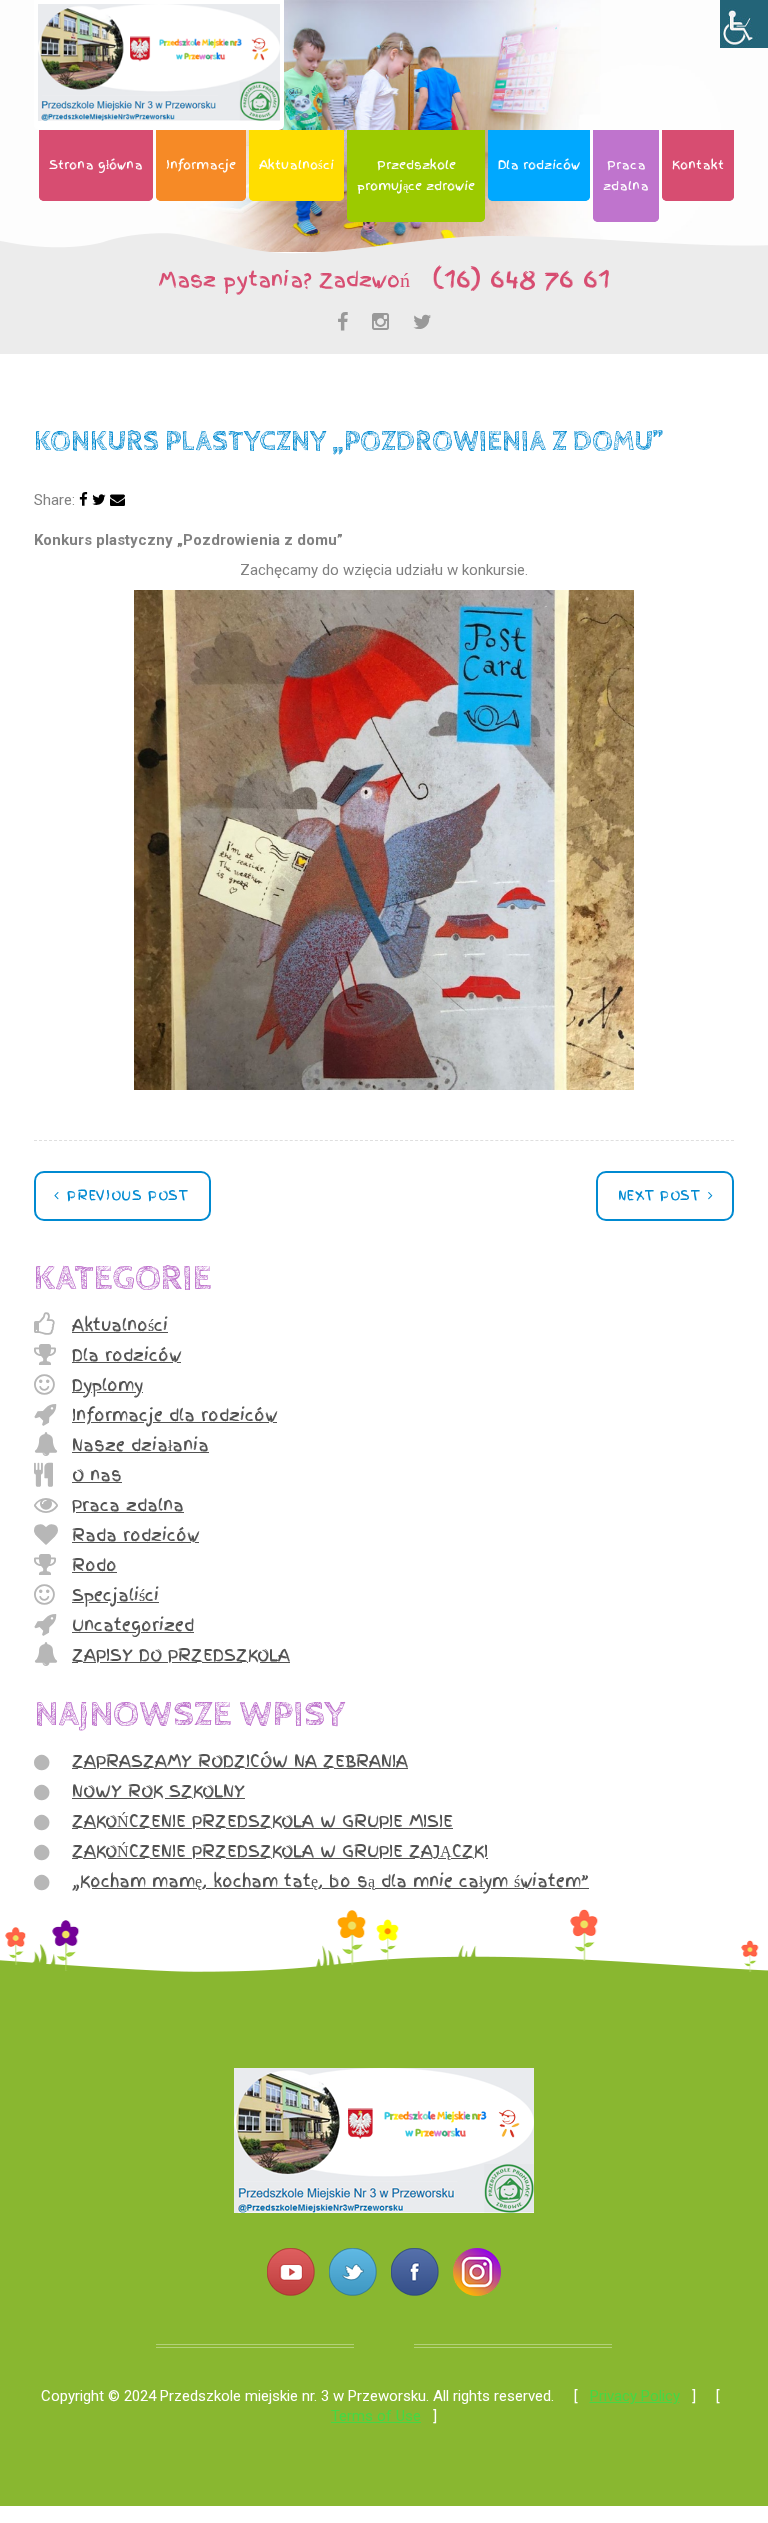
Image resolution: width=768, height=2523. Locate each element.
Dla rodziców (539, 165)
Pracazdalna (626, 175)
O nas (97, 1475)
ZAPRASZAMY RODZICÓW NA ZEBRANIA (240, 1761)
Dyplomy (107, 1385)
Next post (662, 1195)
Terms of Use (376, 2416)
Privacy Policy (635, 2396)
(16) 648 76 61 (512, 278)
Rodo (94, 1565)
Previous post (125, 1195)
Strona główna (96, 165)
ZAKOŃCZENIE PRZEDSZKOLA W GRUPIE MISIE (262, 1821)
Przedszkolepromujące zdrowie (416, 175)
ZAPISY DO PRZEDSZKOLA (181, 1655)
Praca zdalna (128, 1505)
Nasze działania (140, 1445)
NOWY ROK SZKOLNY (158, 1791)
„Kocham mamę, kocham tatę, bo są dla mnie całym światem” (330, 1881)
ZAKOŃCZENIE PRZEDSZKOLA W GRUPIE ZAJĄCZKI (280, 1851)
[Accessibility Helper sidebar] (744, 24)
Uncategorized (133, 1625)
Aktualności (296, 165)
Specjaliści (115, 1595)
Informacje (201, 165)
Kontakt (698, 165)
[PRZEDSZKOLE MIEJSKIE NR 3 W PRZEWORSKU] (384, 2208)
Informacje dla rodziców (174, 1415)
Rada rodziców (135, 1535)
